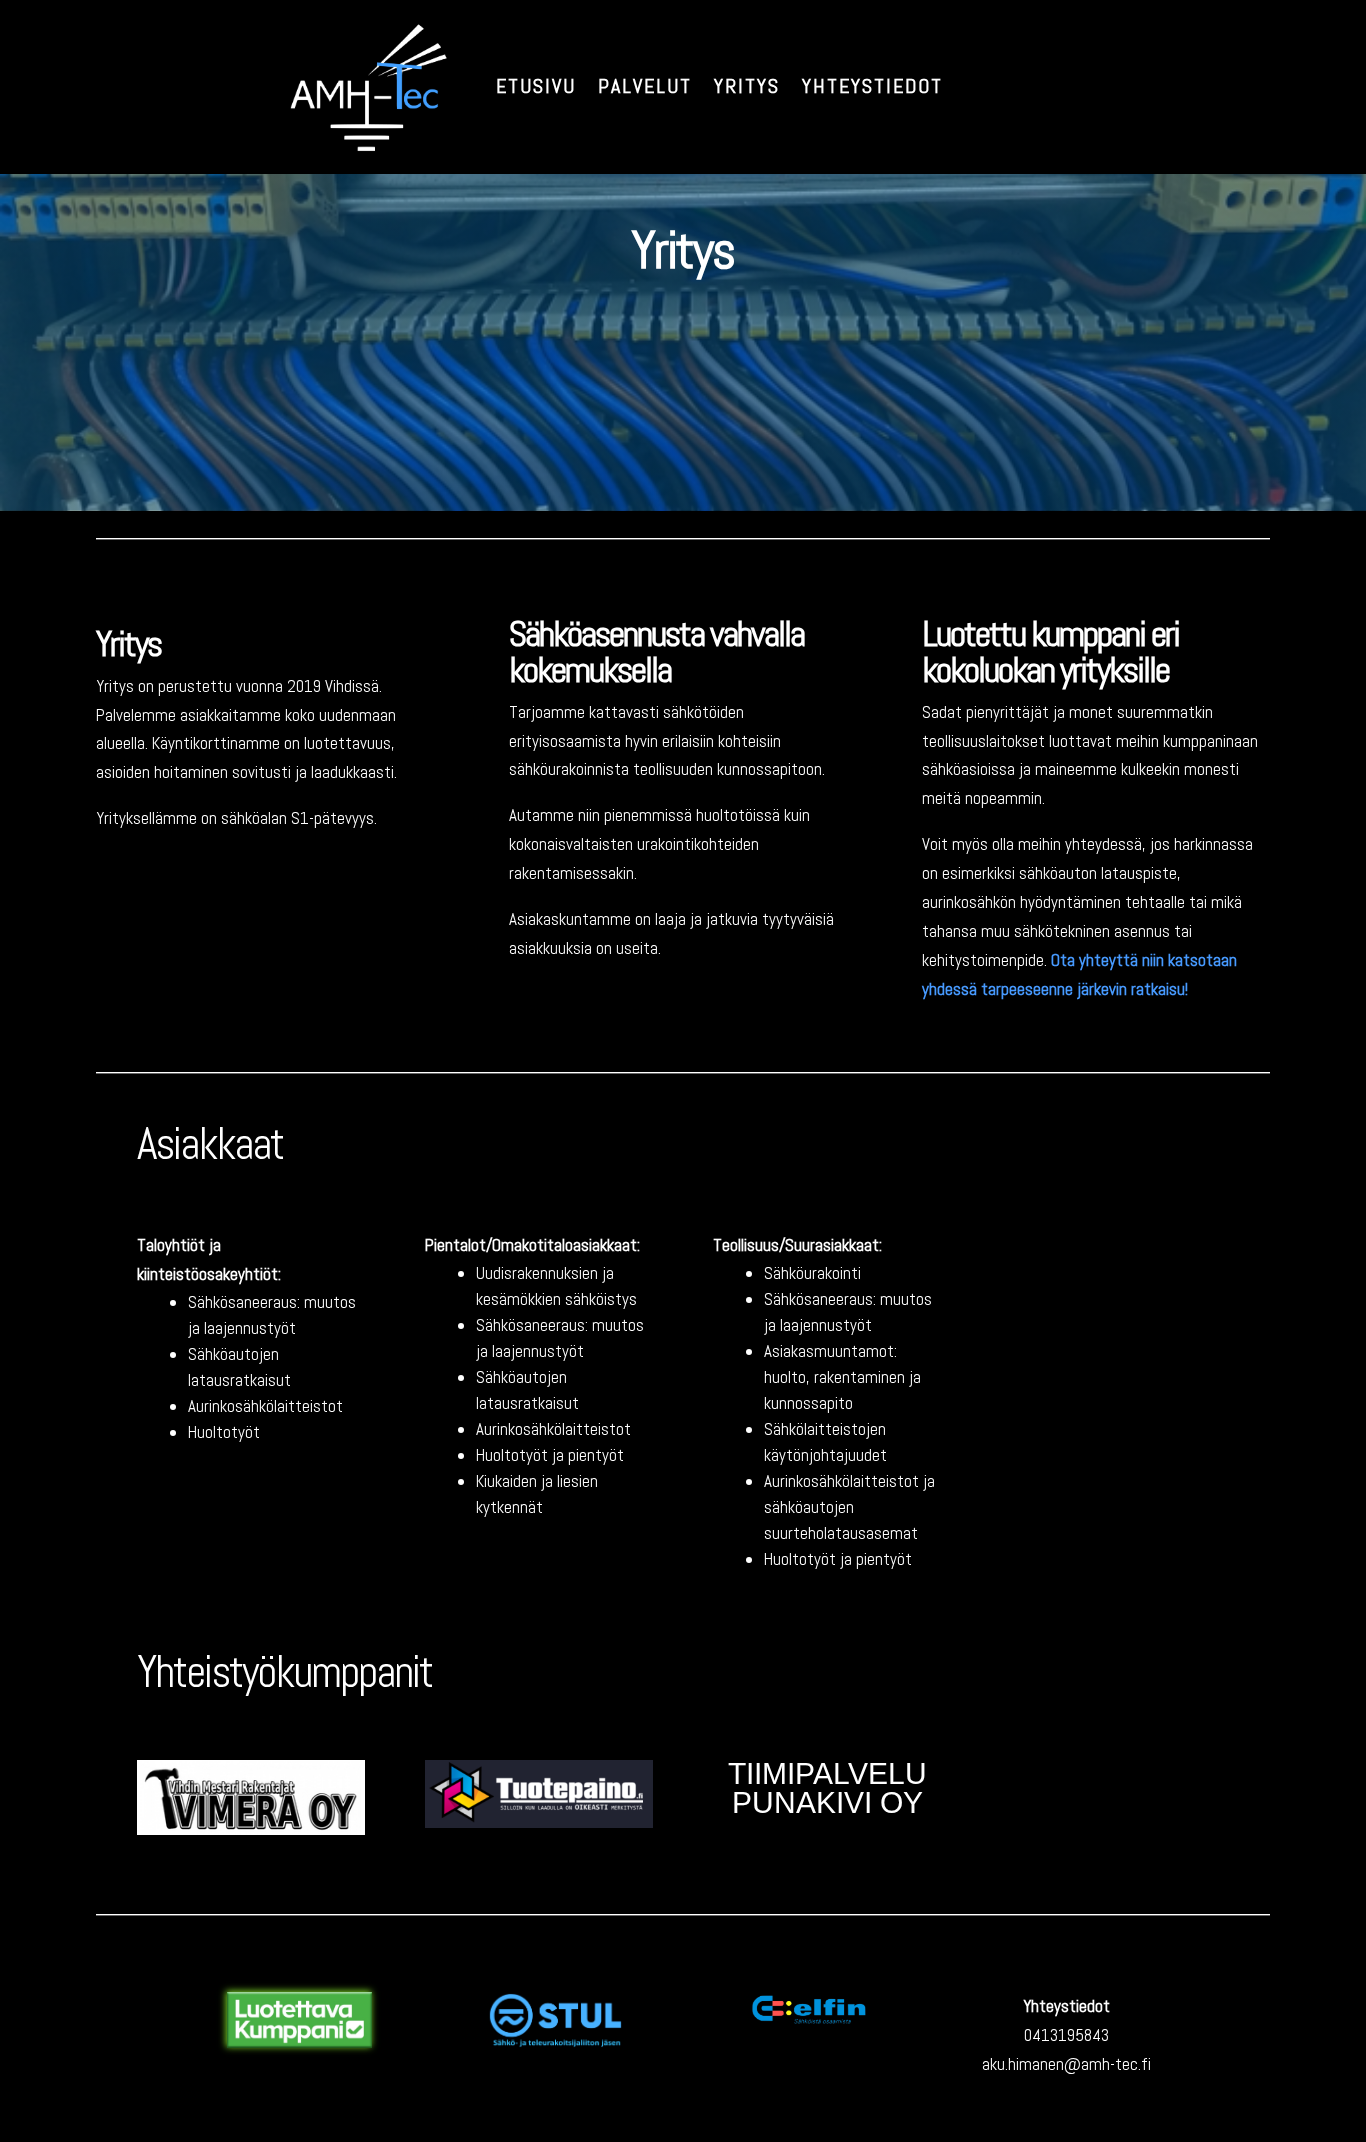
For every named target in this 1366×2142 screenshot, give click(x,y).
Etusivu (536, 86)
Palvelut (645, 86)
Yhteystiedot (872, 86)
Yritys (747, 86)
